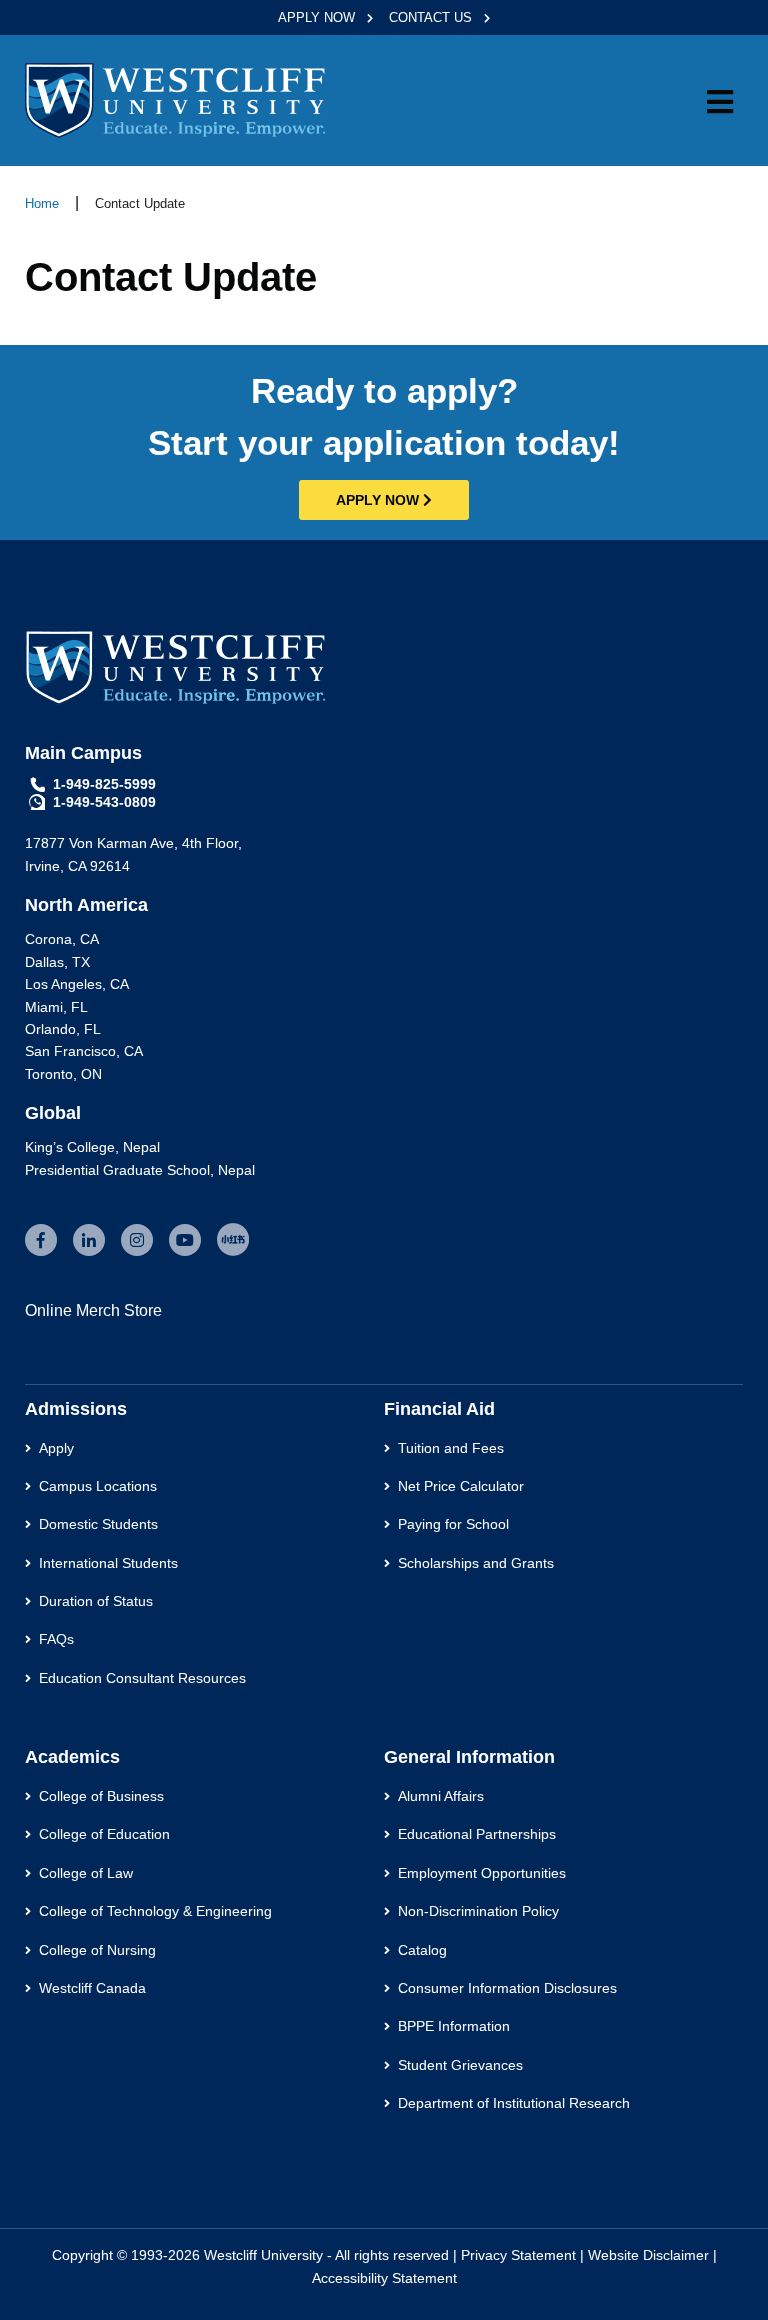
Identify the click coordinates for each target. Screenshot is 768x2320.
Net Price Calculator (461, 1486)
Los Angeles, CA (77, 984)
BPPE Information (454, 2026)
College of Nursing (97, 1950)
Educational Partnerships (477, 1834)
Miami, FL (56, 1007)
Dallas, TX (57, 962)
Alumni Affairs (441, 1796)
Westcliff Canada (92, 1988)
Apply (56, 1448)
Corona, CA (62, 939)
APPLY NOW (318, 17)
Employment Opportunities (482, 1873)
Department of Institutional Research (514, 2103)
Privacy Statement (518, 2255)
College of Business (101, 1796)
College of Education (104, 1834)
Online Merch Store (93, 1310)
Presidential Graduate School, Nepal (140, 1170)
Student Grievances (460, 2065)
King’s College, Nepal (92, 1147)
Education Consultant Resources (142, 1678)
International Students (108, 1563)
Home (42, 203)
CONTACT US (432, 17)
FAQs (56, 1639)
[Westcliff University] (175, 99)
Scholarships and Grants (476, 1563)
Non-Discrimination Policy (478, 1911)
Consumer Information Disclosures (507, 1988)
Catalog (422, 1950)
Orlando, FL (63, 1029)
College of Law (86, 1873)
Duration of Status (96, 1601)
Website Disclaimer (648, 2255)
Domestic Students (98, 1524)
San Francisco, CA (84, 1051)
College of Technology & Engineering (155, 1911)
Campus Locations (98, 1486)
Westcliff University (263, 2255)
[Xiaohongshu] (233, 1239)
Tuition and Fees (451, 1448)
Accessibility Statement (384, 2278)
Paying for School (453, 1524)
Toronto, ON (63, 1074)
